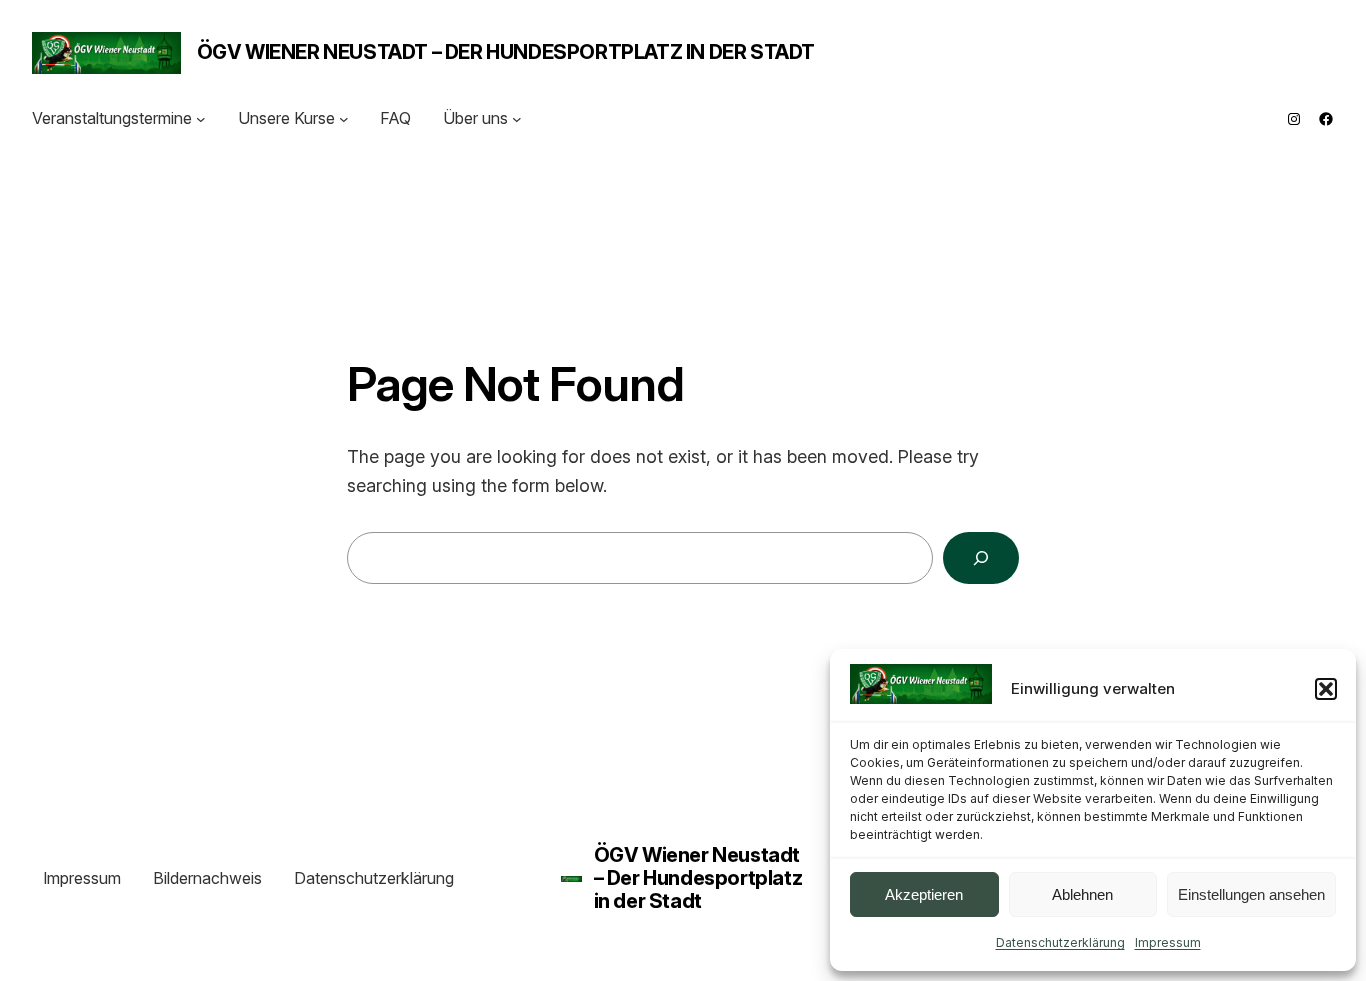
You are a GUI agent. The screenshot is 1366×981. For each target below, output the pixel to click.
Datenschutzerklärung (1060, 942)
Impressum (1168, 942)
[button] (1326, 689)
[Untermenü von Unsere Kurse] (344, 119)
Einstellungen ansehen (1251, 894)
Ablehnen (1082, 894)
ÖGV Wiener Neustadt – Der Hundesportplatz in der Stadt (506, 52)
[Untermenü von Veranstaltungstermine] (201, 119)
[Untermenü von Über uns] (517, 119)
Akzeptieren (924, 894)
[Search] (981, 558)
